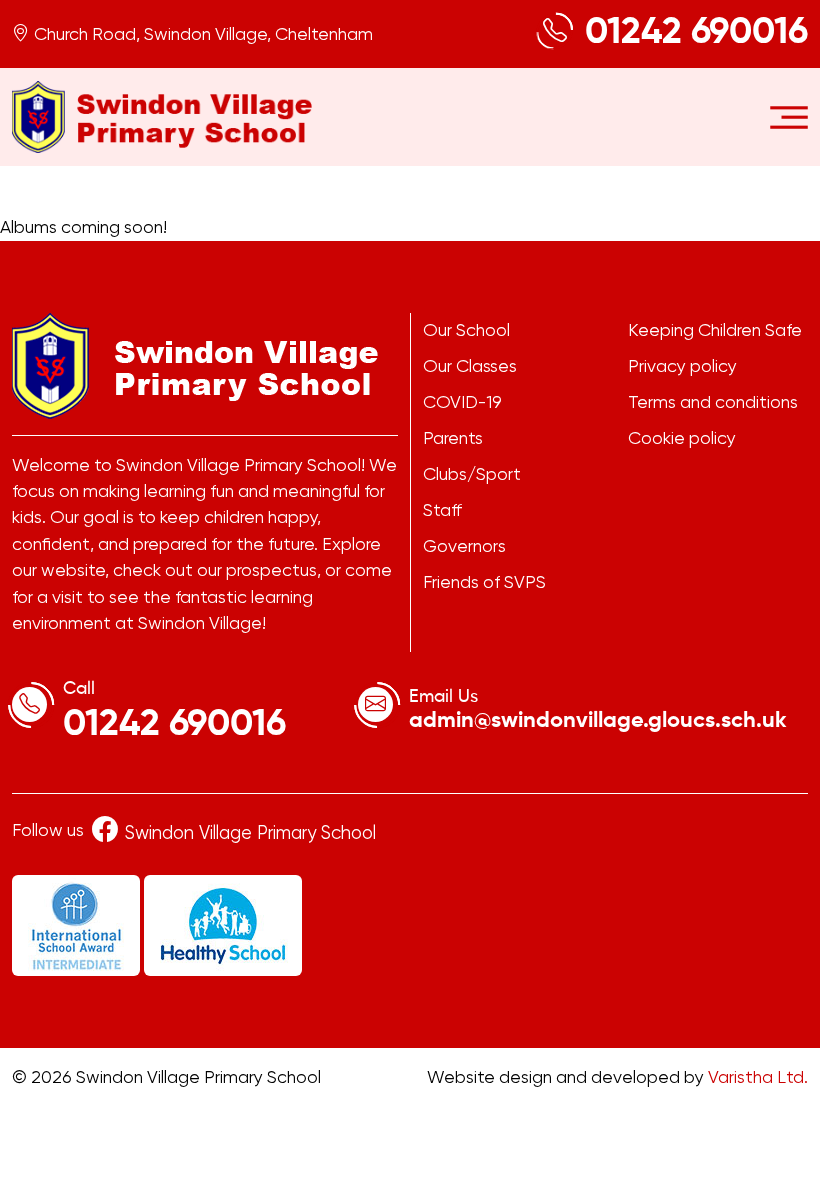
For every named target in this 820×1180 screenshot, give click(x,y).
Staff (442, 510)
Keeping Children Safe (715, 330)
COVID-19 (462, 402)
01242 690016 (696, 33)
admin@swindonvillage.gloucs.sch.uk (598, 721)
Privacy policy (682, 366)
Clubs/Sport (472, 474)
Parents (453, 438)
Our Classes (470, 366)
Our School (466, 330)
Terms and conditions (713, 402)
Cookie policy (682, 438)
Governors (464, 546)
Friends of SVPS (484, 582)
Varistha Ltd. (758, 1077)
